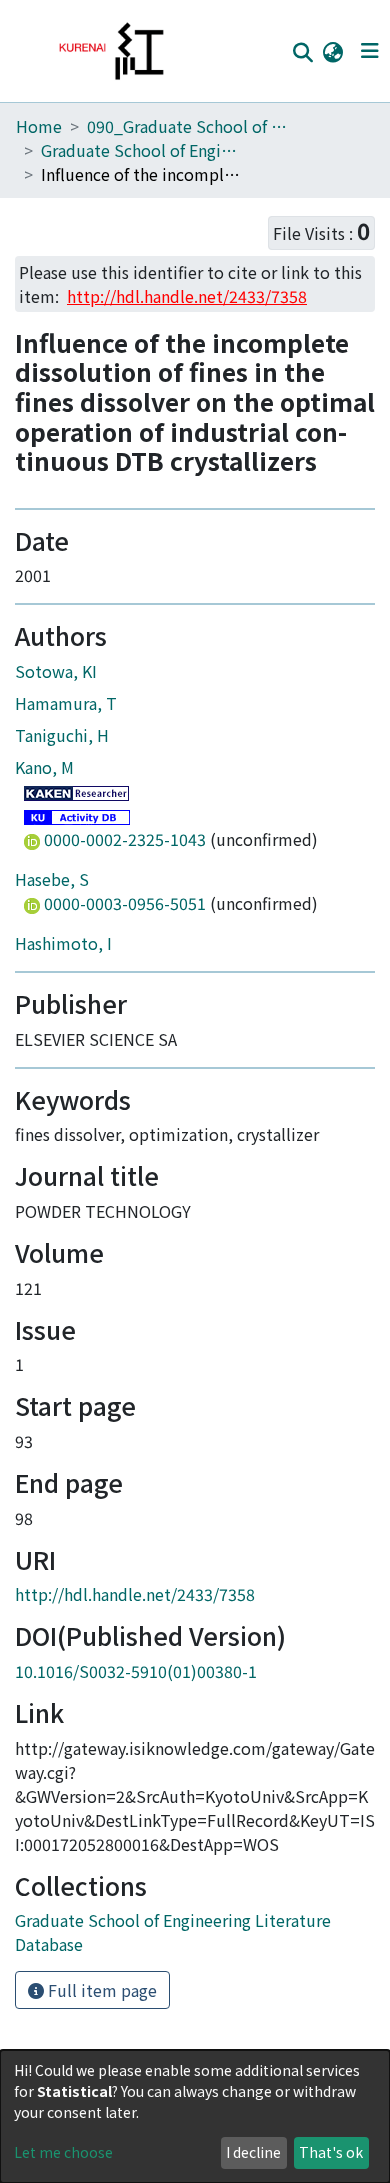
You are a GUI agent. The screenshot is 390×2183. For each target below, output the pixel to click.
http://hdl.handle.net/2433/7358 (135, 1594)
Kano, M (44, 767)
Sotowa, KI (56, 671)
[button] (332, 51)
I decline (253, 2152)
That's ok (331, 2152)
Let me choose (63, 2152)
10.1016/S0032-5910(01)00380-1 (136, 1671)
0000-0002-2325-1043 (125, 839)
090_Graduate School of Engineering (187, 126)
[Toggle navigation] (369, 51)
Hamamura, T (66, 703)
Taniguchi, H (62, 735)
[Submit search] (302, 52)
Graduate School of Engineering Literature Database (141, 150)
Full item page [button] (100, 1990)
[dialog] (195, 2116)
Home (39, 126)
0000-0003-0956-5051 (125, 903)
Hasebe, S (52, 879)
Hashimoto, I (63, 943)
